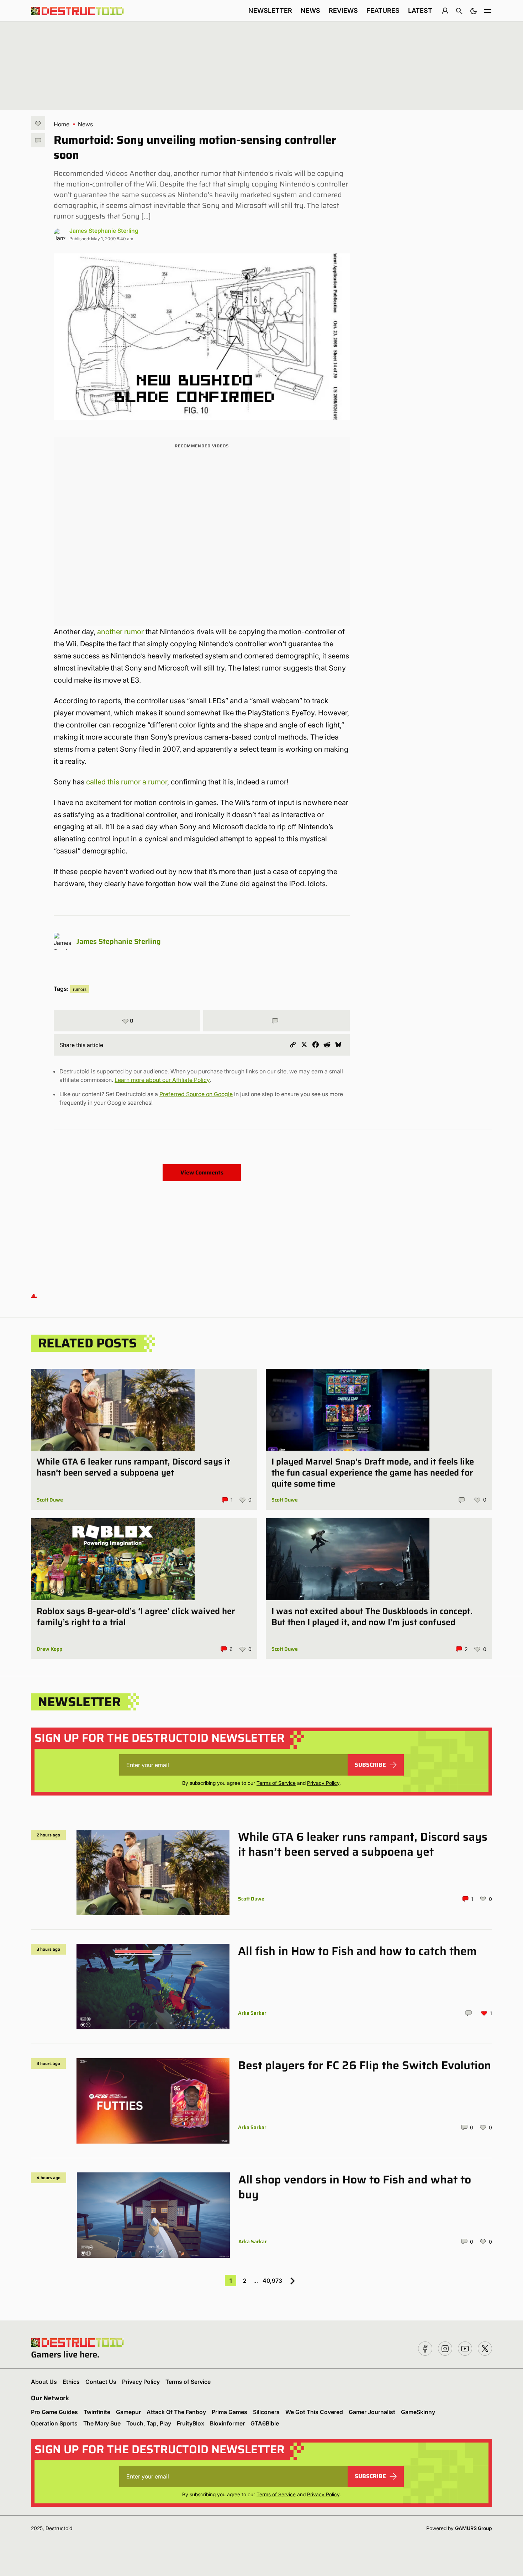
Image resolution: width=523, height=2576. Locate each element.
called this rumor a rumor (127, 782)
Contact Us (101, 2382)
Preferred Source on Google (196, 1094)
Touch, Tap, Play (149, 2423)
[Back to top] (34, 1296)
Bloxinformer (227, 2423)
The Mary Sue (102, 2423)
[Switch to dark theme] (474, 11)
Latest (420, 10)
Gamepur (128, 2412)
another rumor (120, 632)
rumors (80, 989)
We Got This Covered (314, 2412)
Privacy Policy (323, 1783)
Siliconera (266, 2412)
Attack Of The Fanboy (176, 2412)
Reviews (343, 10)
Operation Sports (54, 2423)
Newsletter (270, 10)
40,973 (272, 2281)
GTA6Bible (265, 2423)
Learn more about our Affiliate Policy (162, 1080)
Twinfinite (97, 2412)
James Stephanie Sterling (104, 231)
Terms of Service (276, 1783)
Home (62, 124)
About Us (44, 2382)
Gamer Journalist (372, 2412)
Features (383, 10)
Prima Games (229, 2412)
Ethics (71, 2382)
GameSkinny (418, 2412)
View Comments (202, 1173)
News (310, 10)
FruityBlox (191, 2423)
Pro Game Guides (54, 2412)
